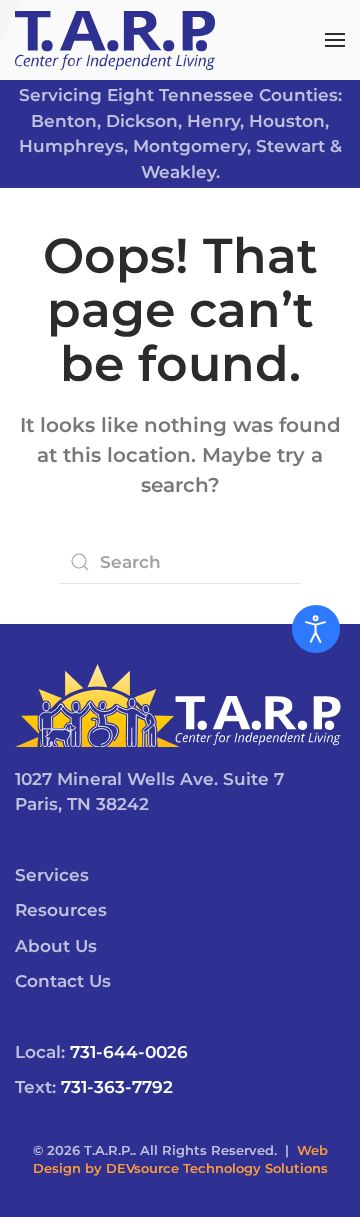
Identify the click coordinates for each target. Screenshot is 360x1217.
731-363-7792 (117, 1087)
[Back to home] (115, 40)
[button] (335, 40)
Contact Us (63, 981)
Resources (61, 910)
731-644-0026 (129, 1052)
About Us (56, 946)
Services (52, 875)
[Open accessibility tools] (316, 629)
